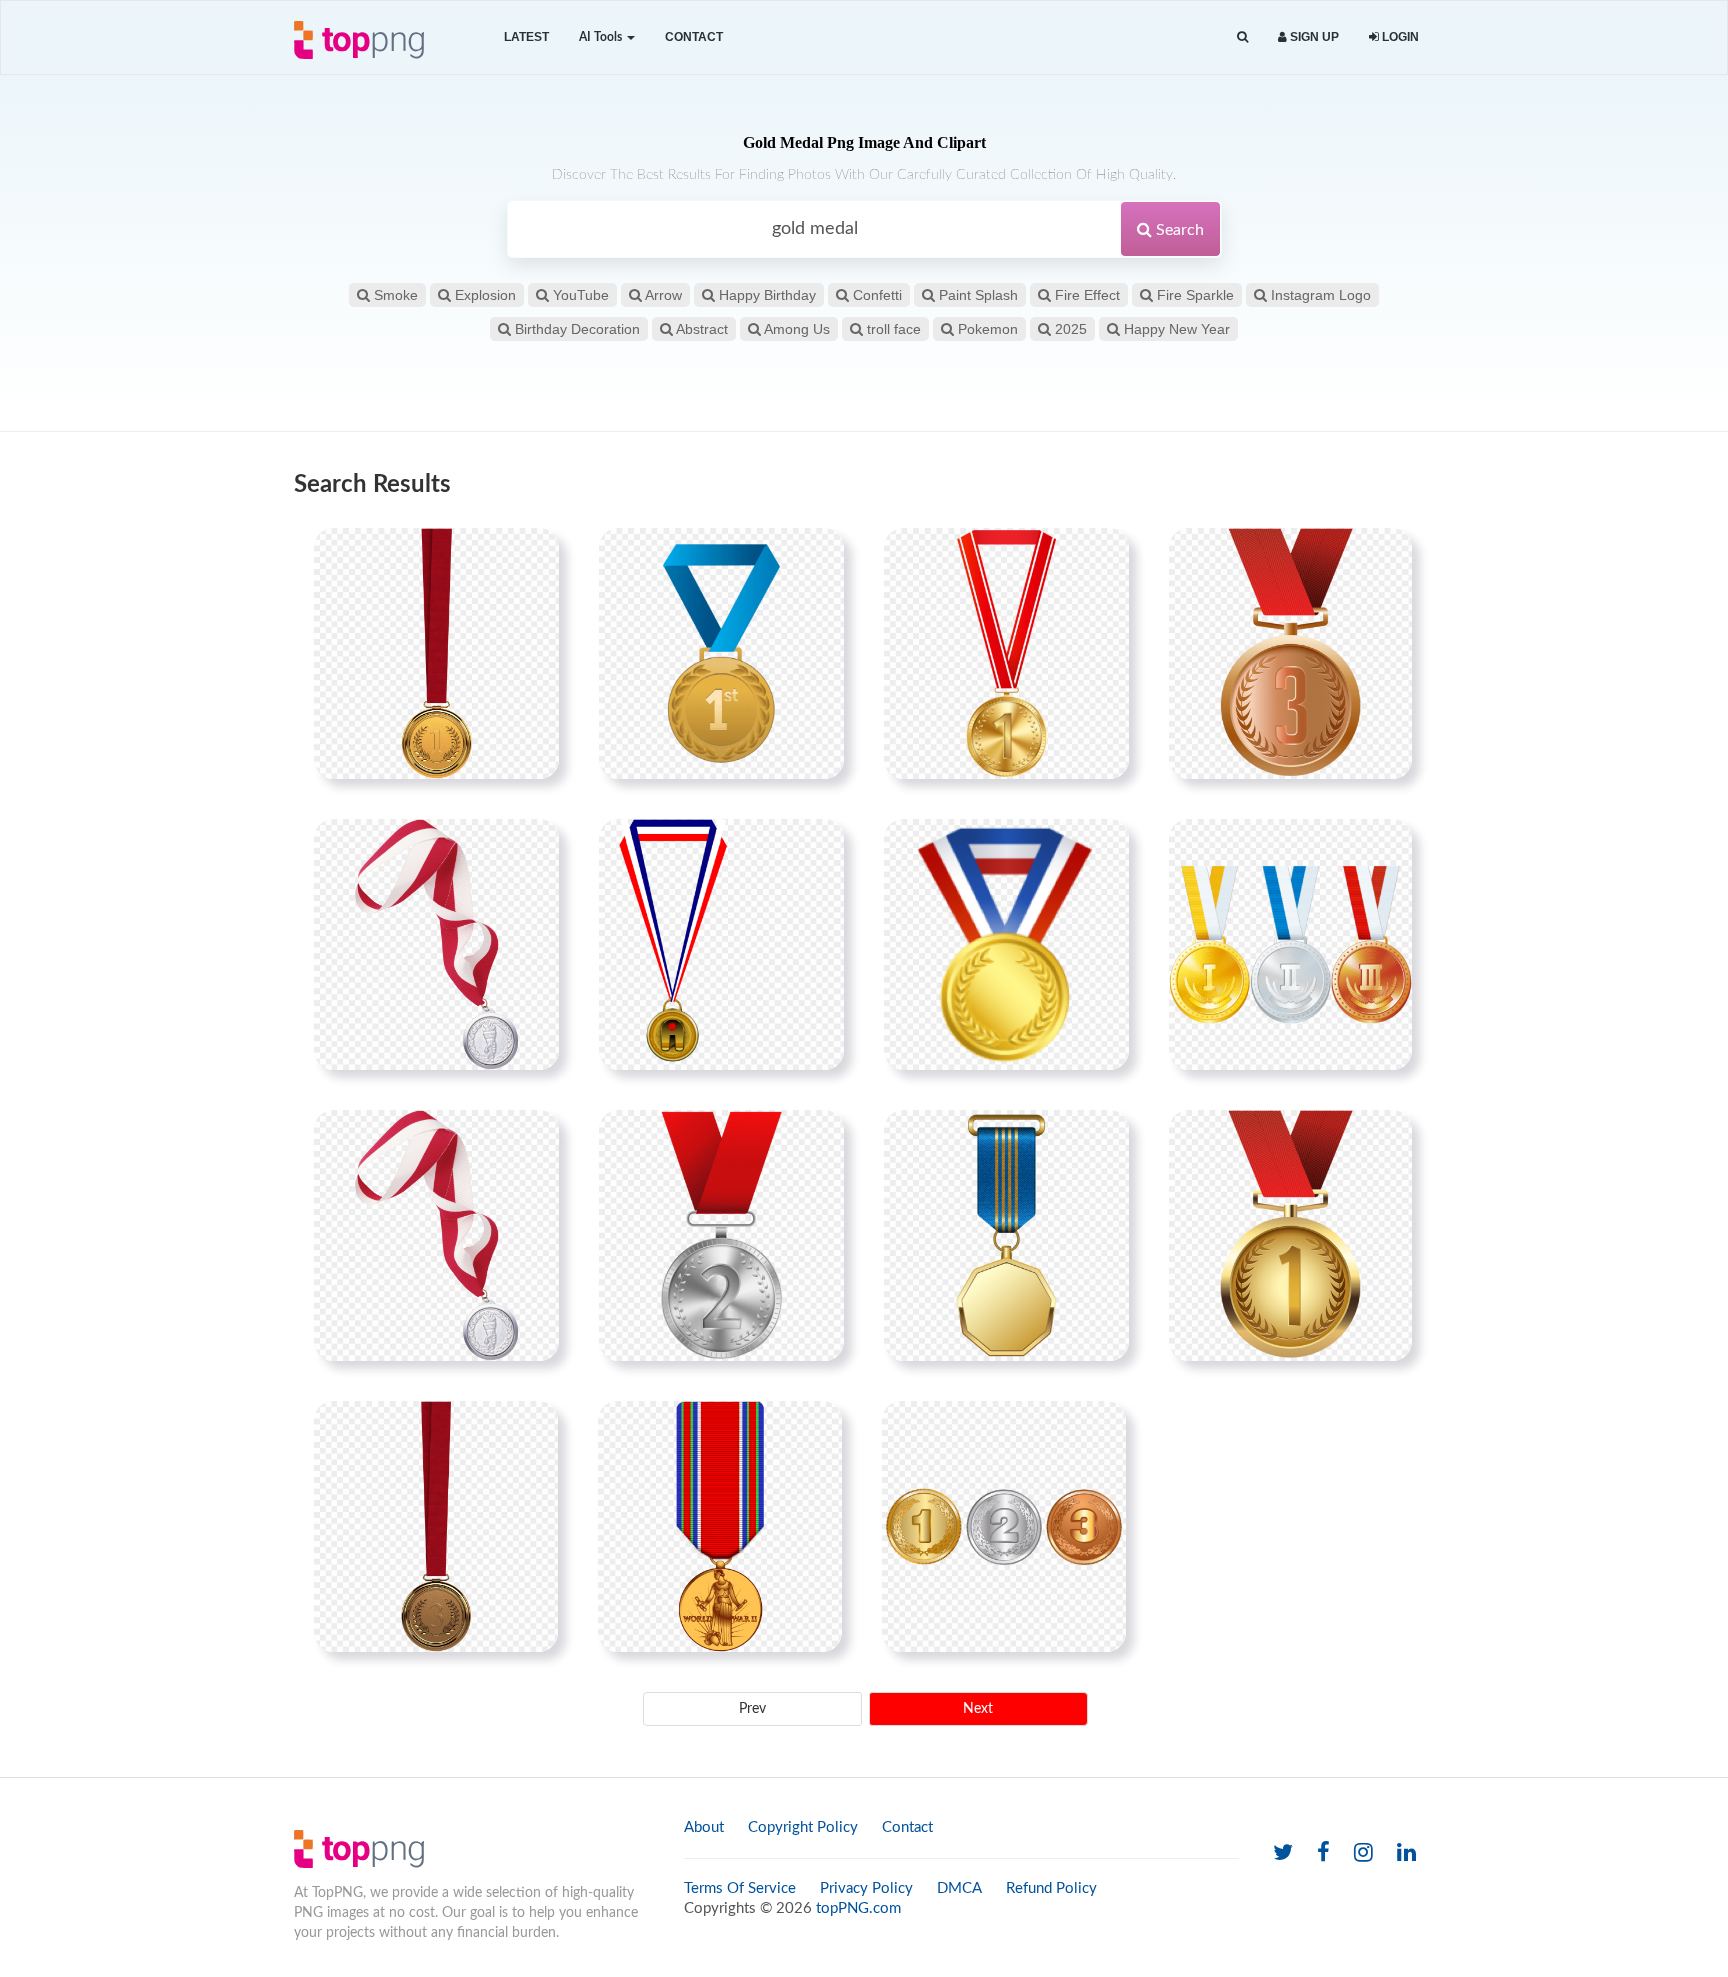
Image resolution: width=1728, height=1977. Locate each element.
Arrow (662, 295)
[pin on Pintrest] (532, 555)
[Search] (1242, 37)
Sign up (1313, 37)
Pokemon (986, 329)
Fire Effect (1085, 295)
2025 (1069, 329)
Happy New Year (1175, 329)
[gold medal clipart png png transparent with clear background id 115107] (721, 944)
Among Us (795, 329)
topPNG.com (858, 1908)
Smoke (394, 295)
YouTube (579, 295)
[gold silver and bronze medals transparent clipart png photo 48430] (1004, 1526)
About (704, 1827)
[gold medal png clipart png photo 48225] (1290, 1235)
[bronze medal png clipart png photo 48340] (1290, 653)
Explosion (483, 295)
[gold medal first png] (436, 653)
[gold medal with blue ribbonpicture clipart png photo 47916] (1006, 1235)
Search (1178, 230)
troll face (892, 329)
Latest (526, 37)
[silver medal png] (436, 944)
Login (1399, 37)
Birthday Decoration (575, 329)
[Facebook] (1323, 1853)
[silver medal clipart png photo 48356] (721, 1235)
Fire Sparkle (1193, 295)
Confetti (875, 295)
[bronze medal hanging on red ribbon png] (436, 1526)
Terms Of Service (740, 1888)
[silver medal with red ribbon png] (436, 1235)
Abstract (700, 329)
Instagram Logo (1319, 295)
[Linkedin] (1406, 1853)
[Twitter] (1283, 1853)
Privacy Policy (866, 1888)
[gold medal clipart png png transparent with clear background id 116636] (1006, 944)
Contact (694, 37)
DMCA (959, 1888)
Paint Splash (976, 295)
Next (978, 1709)
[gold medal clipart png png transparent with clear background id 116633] (721, 653)
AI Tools (602, 37)
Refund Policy (1051, 1888)
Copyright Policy (803, 1827)
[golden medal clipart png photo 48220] (1006, 653)
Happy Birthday (765, 295)
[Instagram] (1363, 1853)
